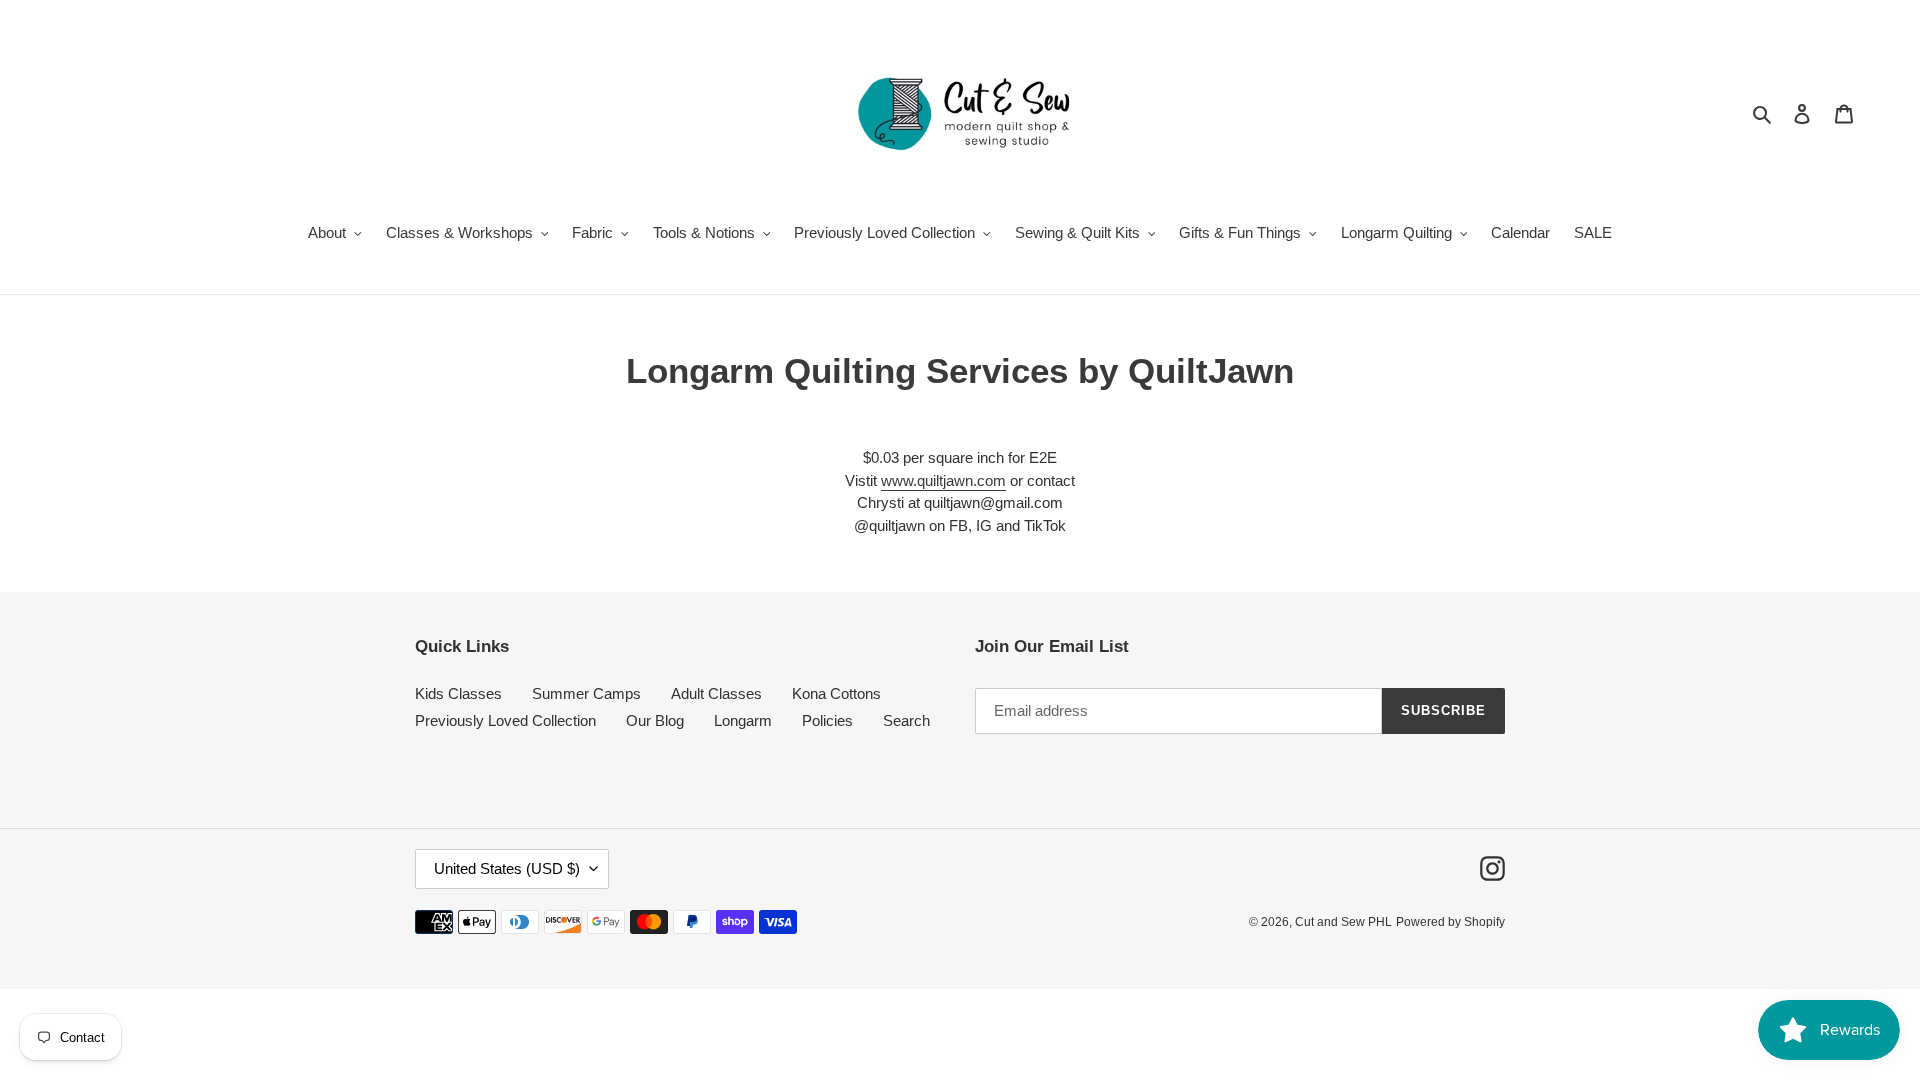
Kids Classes (458, 693)
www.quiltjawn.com (943, 480)
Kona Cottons (836, 693)
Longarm (743, 720)
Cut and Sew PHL (1343, 922)
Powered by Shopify (1450, 922)
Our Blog (655, 720)
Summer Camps (586, 693)
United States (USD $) (507, 868)
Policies (827, 720)
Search (906, 720)
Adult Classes (716, 693)
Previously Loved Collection (505, 720)
